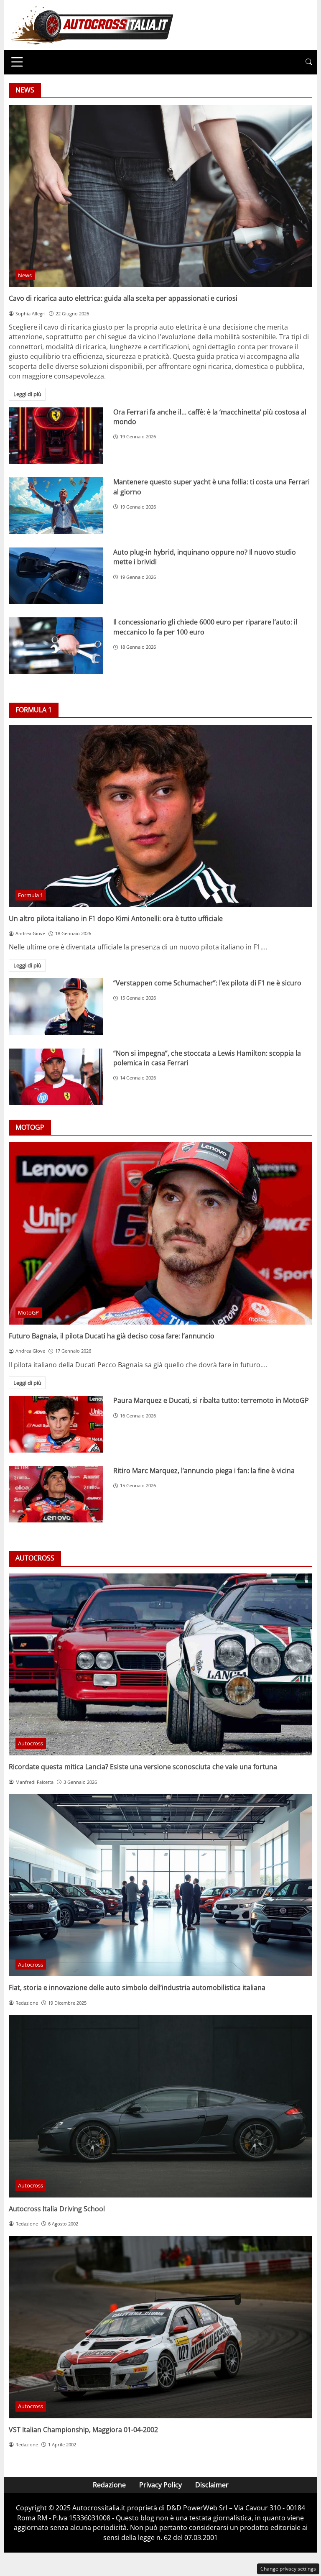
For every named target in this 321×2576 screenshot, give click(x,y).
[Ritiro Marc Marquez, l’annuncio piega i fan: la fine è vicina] (56, 1494)
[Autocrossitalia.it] (92, 24)
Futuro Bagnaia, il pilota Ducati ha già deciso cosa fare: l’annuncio (112, 1336)
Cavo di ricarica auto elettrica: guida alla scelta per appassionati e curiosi (123, 298)
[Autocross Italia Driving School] (160, 2106)
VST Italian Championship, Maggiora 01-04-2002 (83, 2430)
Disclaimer (212, 2485)
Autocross (31, 1743)
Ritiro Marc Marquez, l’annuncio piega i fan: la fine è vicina (204, 1471)
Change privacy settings (288, 2569)
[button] (309, 62)
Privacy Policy (160, 2485)
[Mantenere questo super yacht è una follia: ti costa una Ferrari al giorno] (56, 506)
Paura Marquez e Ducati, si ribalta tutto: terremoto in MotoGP (211, 1400)
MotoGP (28, 1312)
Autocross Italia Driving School (57, 2209)
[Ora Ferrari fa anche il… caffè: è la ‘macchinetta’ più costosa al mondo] (56, 436)
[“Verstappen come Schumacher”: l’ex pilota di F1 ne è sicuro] (56, 1007)
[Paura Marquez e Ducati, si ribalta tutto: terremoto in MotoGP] (56, 1424)
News (25, 275)
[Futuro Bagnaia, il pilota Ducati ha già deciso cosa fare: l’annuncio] (160, 1233)
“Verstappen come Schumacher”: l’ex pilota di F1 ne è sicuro (207, 983)
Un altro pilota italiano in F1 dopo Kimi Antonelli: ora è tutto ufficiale (116, 918)
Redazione (109, 2485)
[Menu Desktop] (17, 62)
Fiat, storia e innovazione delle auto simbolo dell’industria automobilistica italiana (137, 1988)
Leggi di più (27, 394)
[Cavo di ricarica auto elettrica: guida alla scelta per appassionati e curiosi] (160, 196)
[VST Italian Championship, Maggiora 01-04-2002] (160, 2327)
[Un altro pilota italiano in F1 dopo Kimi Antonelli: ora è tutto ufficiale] (160, 816)
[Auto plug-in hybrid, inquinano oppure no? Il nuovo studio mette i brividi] (56, 576)
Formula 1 (31, 895)
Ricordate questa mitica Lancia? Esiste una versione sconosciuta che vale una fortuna (143, 1767)
